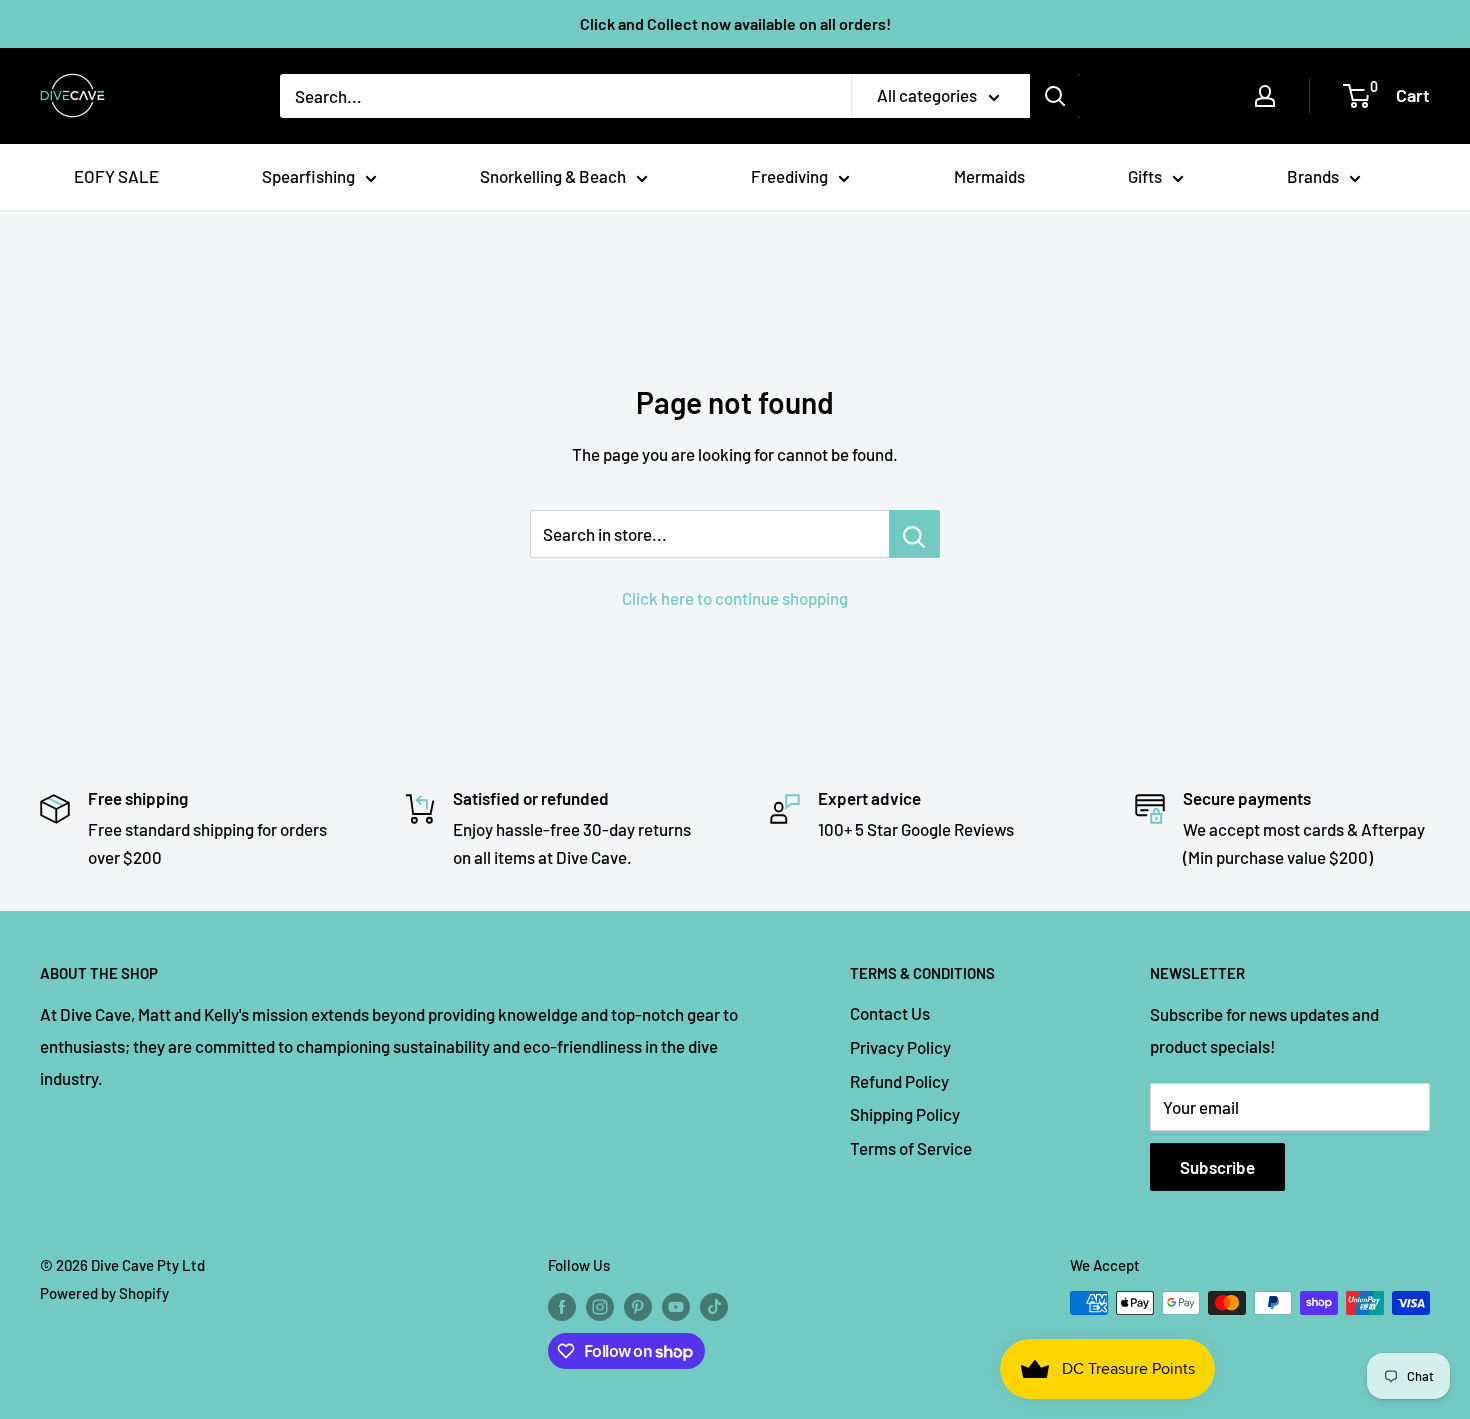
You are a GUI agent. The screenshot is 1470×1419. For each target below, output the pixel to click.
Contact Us (890, 1013)
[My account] (1265, 96)
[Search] (1055, 96)
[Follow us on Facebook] (562, 1306)
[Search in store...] (914, 534)
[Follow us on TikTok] (714, 1306)
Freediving (789, 176)
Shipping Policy (905, 1114)
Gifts (1145, 176)
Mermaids (989, 176)
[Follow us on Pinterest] (638, 1306)
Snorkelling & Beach (553, 176)
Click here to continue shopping (735, 598)
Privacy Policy (900, 1047)
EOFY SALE (116, 176)
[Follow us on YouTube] (676, 1306)
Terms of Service (911, 1148)
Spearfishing (308, 176)
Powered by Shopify (104, 1293)
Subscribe (1217, 1167)
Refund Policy (899, 1081)
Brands (1313, 176)
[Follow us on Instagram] (600, 1306)
